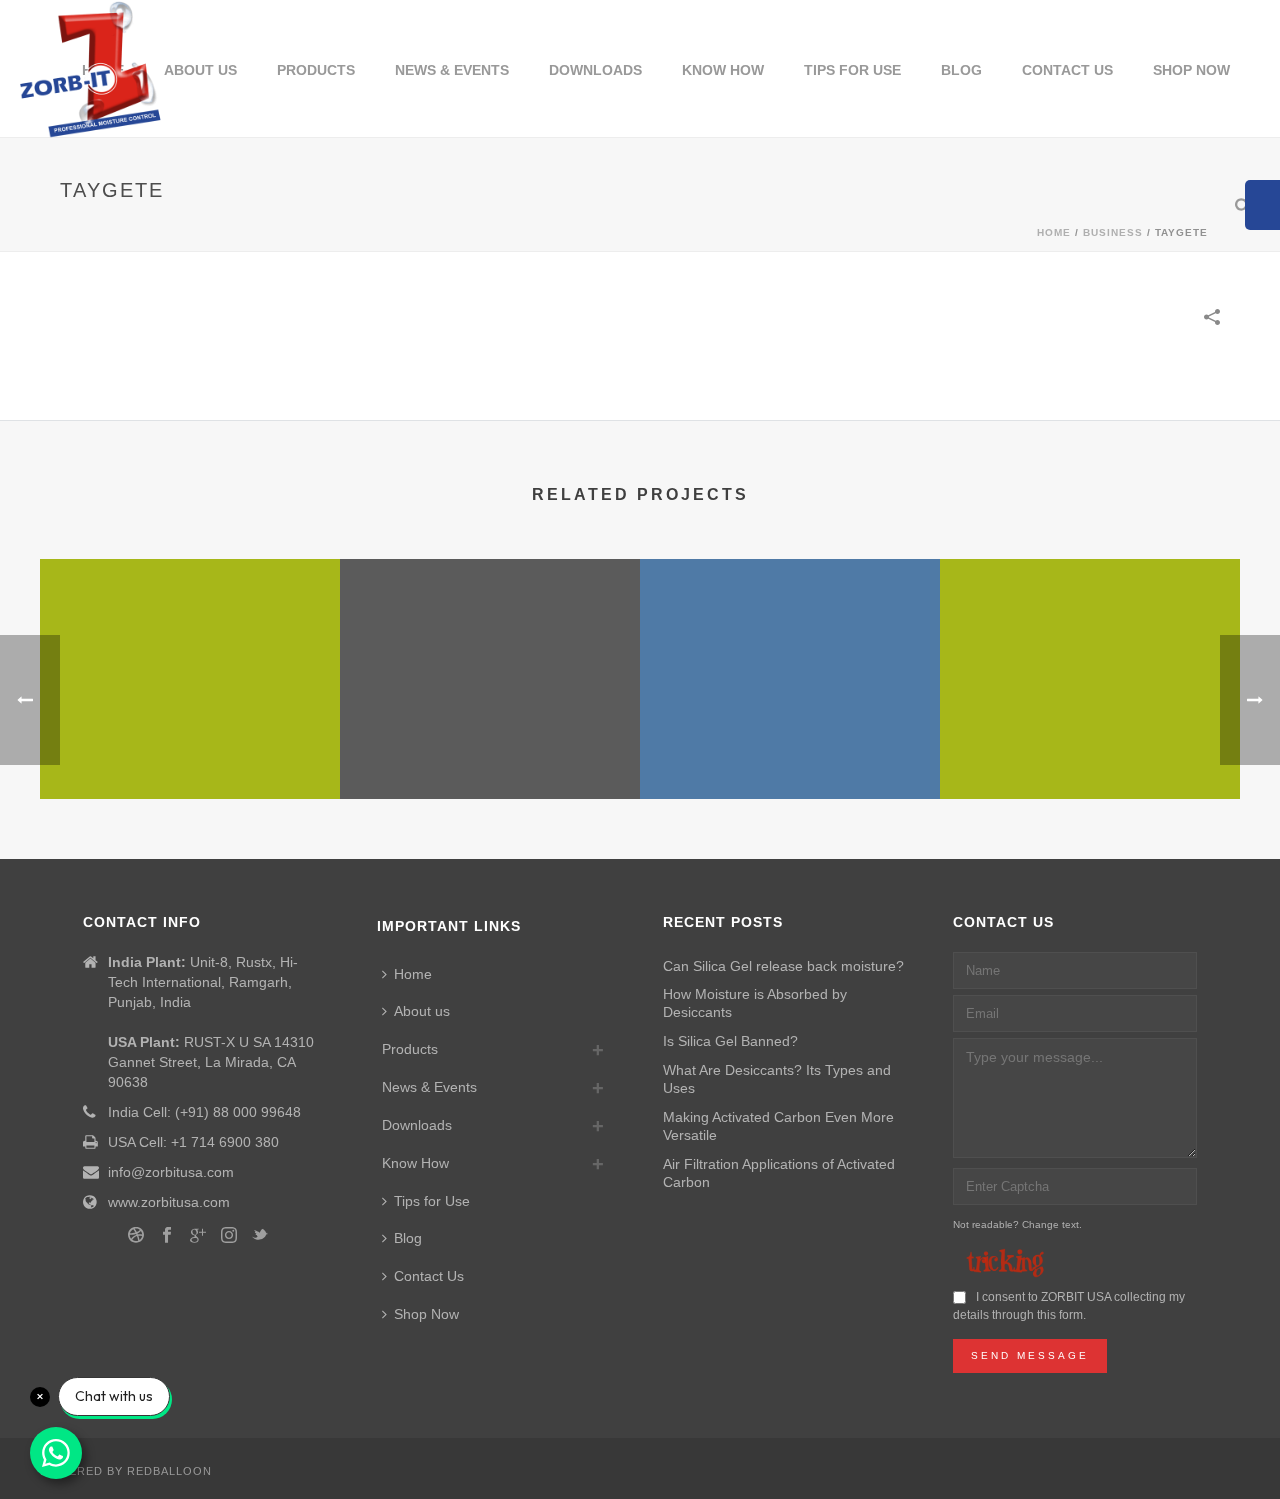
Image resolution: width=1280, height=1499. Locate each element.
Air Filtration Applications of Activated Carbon (779, 1173)
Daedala (190, 746)
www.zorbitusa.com (169, 1202)
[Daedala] (190, 638)
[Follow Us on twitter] (260, 1236)
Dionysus (1090, 724)
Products (316, 70)
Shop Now (1191, 70)
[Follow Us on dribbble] (136, 1236)
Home (413, 974)
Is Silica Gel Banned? (730, 1041)
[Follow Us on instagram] (229, 1236)
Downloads (595, 70)
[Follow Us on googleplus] (198, 1236)
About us (200, 70)
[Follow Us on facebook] (167, 1236)
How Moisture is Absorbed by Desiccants (755, 1003)
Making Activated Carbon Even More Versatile (778, 1126)
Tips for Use (852, 70)
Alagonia (790, 746)
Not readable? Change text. (1017, 1224)
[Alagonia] (790, 638)
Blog (961, 70)
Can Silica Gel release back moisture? (783, 966)
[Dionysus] (1090, 638)
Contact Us (1067, 70)
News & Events (452, 70)
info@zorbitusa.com (171, 1172)
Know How (723, 70)
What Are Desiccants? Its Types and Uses (777, 1079)
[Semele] (490, 638)
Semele (490, 746)
